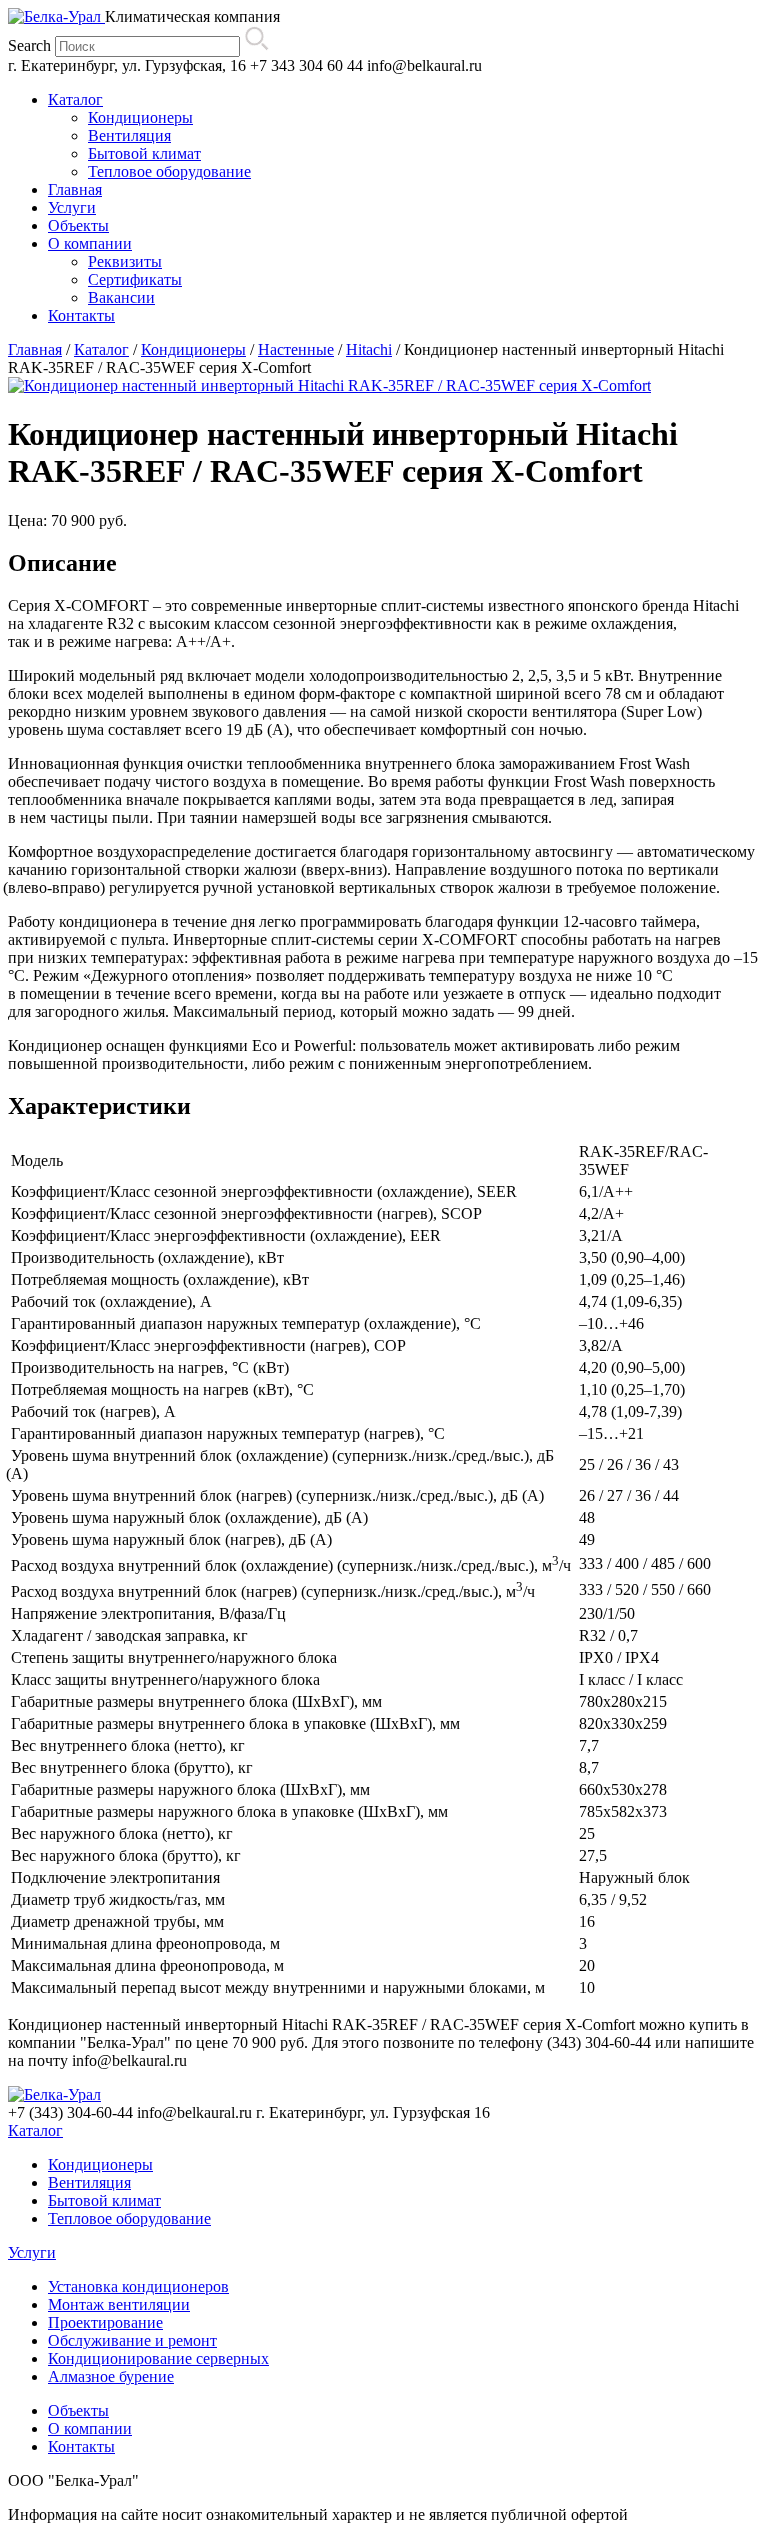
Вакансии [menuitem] (121, 297)
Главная (35, 349)
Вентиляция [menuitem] (129, 135)
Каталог (101, 349)
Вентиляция (89, 2182)
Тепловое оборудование (129, 2218)
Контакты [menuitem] (81, 315)
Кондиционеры (193, 349)
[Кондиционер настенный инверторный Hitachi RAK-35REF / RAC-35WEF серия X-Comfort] (329, 385)
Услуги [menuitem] (72, 207)
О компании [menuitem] (90, 243)
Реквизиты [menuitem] (125, 261)
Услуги (32, 2252)
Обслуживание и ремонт (132, 2340)
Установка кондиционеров (138, 2286)
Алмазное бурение (111, 2376)
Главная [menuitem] (75, 189)
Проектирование (105, 2322)
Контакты (81, 2446)
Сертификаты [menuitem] (135, 279)
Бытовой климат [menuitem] (144, 153)
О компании (90, 2428)
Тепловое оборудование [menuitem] (169, 171)
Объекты (78, 2410)
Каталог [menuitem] (75, 99)
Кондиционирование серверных (158, 2358)
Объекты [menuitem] (78, 225)
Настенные (296, 349)
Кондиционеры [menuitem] (140, 117)
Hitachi (369, 349)
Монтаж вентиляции (119, 2304)
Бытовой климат (104, 2200)
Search (29, 45)
